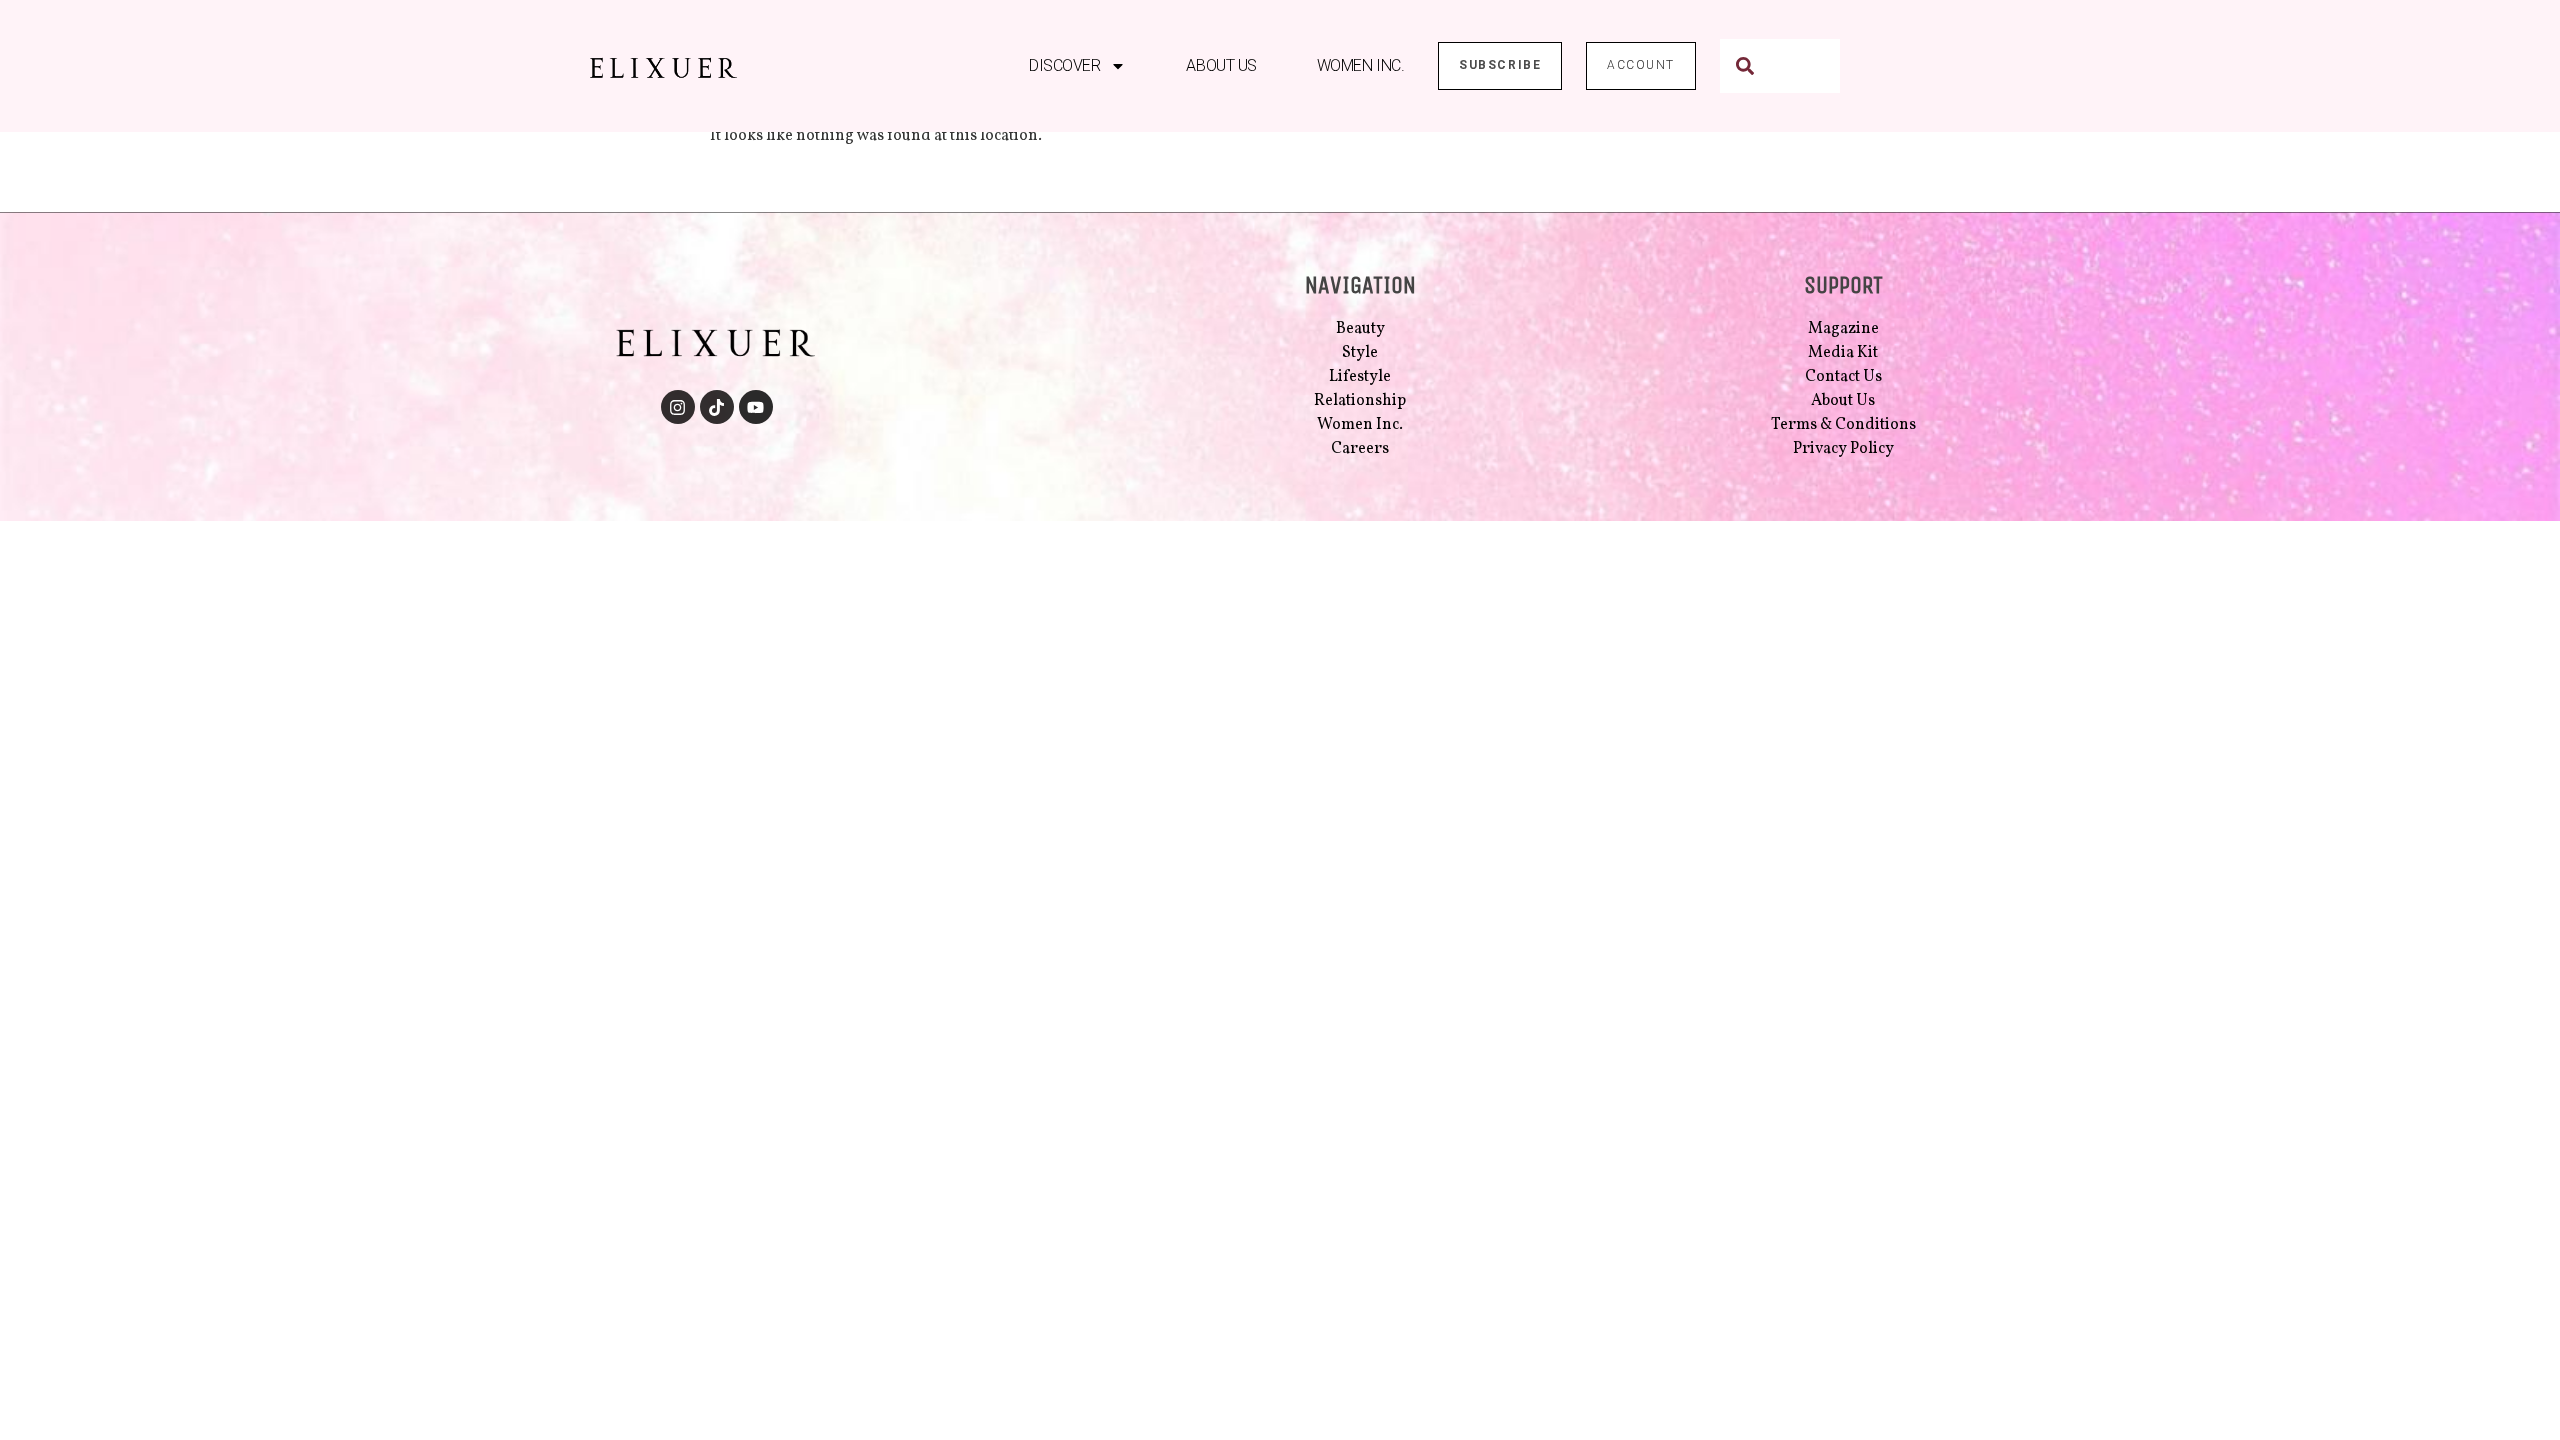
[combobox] (1780, 66)
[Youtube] (756, 407)
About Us (1221, 65)
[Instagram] (678, 407)
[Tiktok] (717, 407)
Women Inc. (1361, 65)
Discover (1064, 65)
